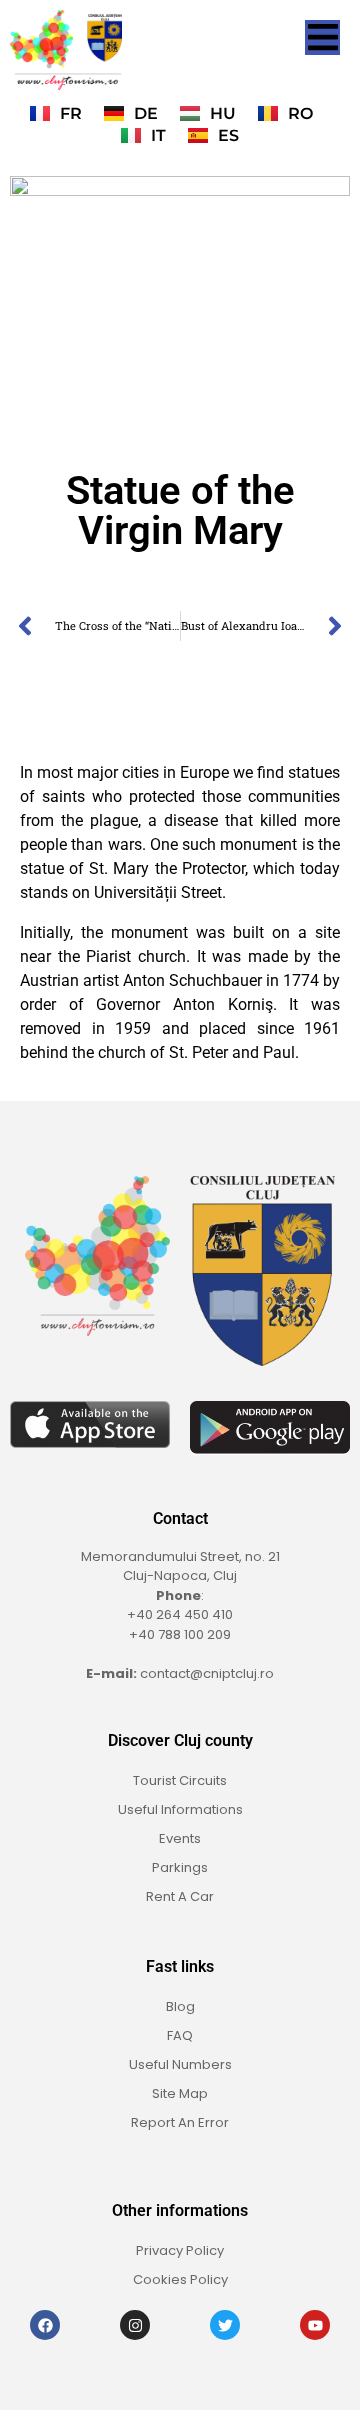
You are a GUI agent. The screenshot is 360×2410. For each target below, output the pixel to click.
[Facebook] (45, 2325)
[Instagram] (135, 2325)
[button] (322, 37)
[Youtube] (315, 2325)
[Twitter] (225, 2325)
